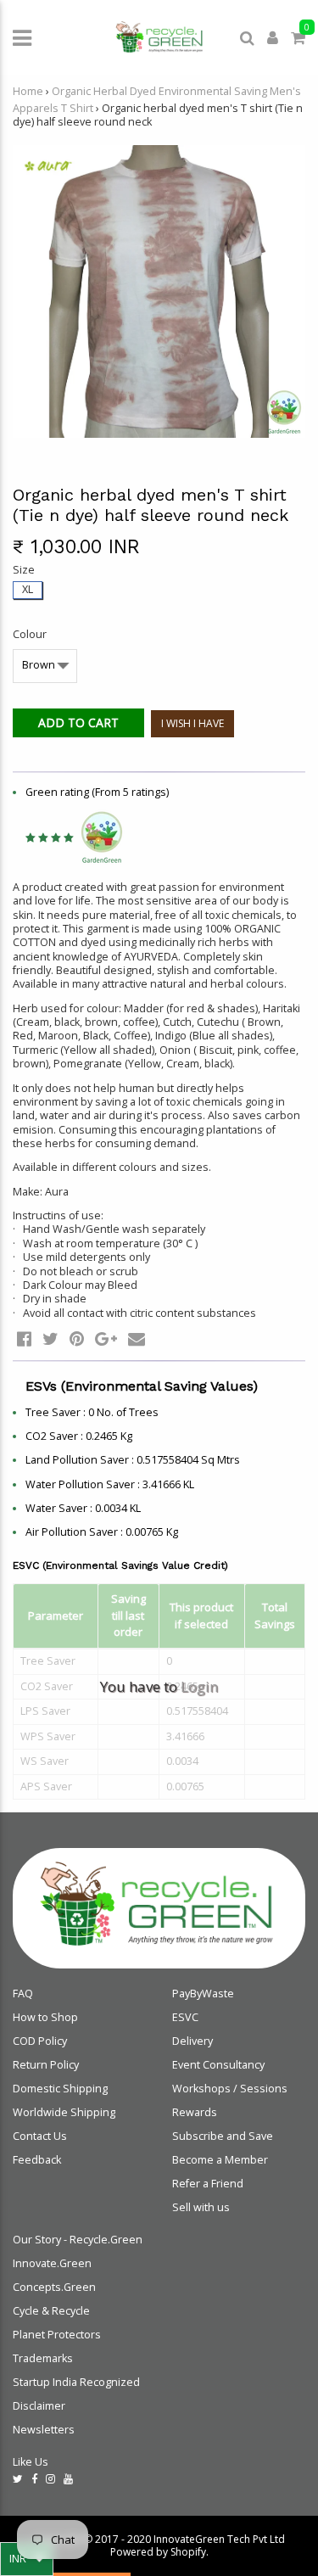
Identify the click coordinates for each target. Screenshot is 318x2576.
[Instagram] (50, 2479)
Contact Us (40, 2136)
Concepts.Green (54, 2287)
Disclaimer (39, 2406)
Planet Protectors (57, 2335)
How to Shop (45, 2017)
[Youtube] (68, 2479)
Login (199, 1686)
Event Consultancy (218, 2065)
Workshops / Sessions (230, 2089)
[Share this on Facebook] (24, 1338)
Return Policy (46, 2065)
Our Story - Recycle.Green (78, 2240)
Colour (30, 635)
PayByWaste (203, 1994)
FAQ (23, 1994)
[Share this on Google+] (106, 1338)
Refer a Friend (208, 2184)
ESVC (185, 2017)
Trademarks (43, 2358)
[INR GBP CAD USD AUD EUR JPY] (27, 2559)
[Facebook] (34, 2479)
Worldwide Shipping (64, 2112)
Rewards (195, 2112)
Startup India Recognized (76, 2382)
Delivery (192, 2041)
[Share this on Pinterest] (77, 1338)
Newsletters (44, 2430)
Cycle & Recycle (51, 2311)
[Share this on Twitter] (50, 1338)
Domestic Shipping (60, 2089)
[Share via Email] (137, 1338)
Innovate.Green (52, 2263)
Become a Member (220, 2160)
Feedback (37, 2160)
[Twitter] (18, 2479)
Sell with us (201, 2207)
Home (28, 91)
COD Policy (40, 2041)
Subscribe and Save (223, 2136)
